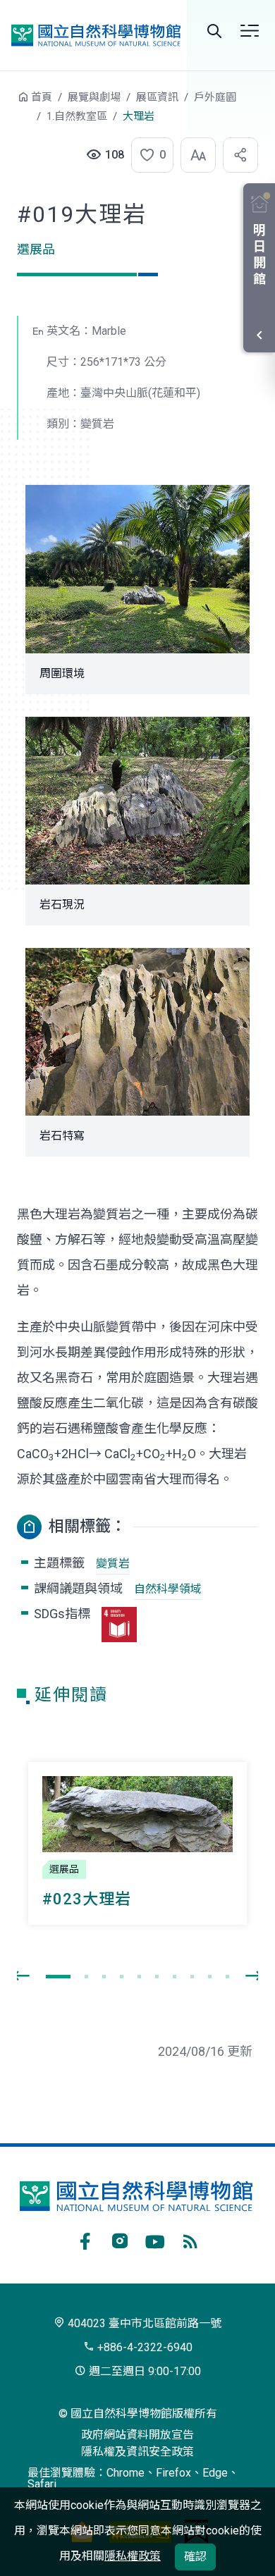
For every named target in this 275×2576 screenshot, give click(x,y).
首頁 (42, 97)
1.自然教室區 (77, 116)
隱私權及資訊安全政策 (137, 2452)
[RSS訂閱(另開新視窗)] (190, 2239)
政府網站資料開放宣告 (137, 2435)
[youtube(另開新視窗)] (155, 2239)
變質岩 (113, 1564)
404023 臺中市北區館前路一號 (143, 2323)
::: (7, 104)
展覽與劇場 (94, 97)
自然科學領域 (168, 1589)
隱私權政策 (133, 2556)
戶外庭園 (215, 97)
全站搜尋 (214, 31)
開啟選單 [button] (250, 31)
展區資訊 (157, 97)
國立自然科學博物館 (96, 35)
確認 (195, 2557)
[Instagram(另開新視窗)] (120, 2239)
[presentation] (21, 1976)
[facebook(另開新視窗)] (85, 2239)
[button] (148, 155)
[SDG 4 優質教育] (119, 1625)
